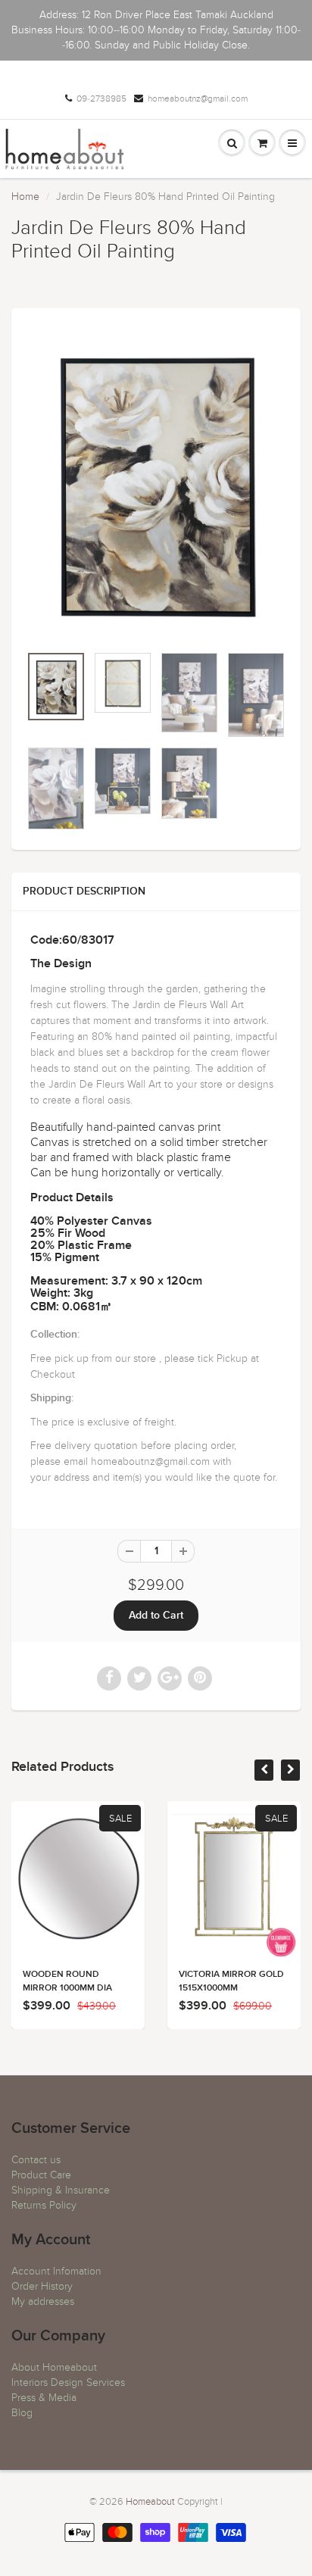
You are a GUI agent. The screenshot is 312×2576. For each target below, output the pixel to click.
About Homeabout (54, 2367)
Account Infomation (56, 2271)
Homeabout (150, 2502)
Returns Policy (44, 2205)
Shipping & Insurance (61, 2190)
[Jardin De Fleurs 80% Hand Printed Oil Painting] (156, 484)
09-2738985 (101, 98)
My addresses (43, 2301)
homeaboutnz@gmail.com (198, 98)
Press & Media (44, 2398)
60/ (72, 940)
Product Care (41, 2175)
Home (25, 197)
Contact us (36, 2160)
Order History (42, 2286)
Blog (22, 2413)
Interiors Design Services (68, 2382)
